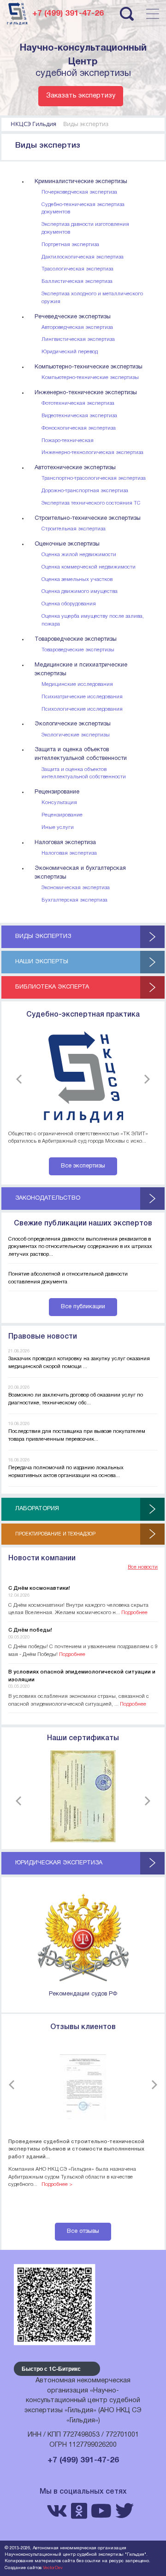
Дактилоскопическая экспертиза (83, 257)
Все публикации (83, 1307)
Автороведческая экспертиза (77, 328)
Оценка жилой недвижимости (79, 555)
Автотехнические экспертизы (75, 468)
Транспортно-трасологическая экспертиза (94, 478)
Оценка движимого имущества (80, 592)
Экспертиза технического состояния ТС (91, 503)
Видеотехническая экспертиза (79, 416)
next (145, 1079)
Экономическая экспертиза (76, 888)
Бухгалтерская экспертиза (74, 900)
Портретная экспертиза (70, 245)
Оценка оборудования (69, 604)
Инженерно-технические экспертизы (86, 393)
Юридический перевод (70, 352)
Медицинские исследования (77, 684)
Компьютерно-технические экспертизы (89, 367)
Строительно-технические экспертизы (88, 518)
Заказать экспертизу (81, 96)
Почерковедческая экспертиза (79, 192)
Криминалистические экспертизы (81, 182)
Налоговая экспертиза (65, 843)
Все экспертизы (83, 1166)
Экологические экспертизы (73, 724)
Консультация (59, 803)
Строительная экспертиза (74, 529)
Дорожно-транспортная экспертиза (85, 491)
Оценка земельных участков (77, 580)
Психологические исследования (82, 709)
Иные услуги (58, 828)
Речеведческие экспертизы (73, 317)
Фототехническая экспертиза (78, 403)
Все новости (143, 1567)
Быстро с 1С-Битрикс (51, 2369)
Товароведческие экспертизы (76, 639)
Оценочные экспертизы (67, 544)
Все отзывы (83, 2231)
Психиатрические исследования (82, 697)
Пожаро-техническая (68, 441)
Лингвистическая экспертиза (78, 339)
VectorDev (53, 2568)
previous (21, 1079)
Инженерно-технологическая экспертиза (92, 453)
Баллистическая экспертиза (77, 282)
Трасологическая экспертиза (77, 269)
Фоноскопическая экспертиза (79, 428)
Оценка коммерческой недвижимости (89, 567)
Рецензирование (57, 792)
